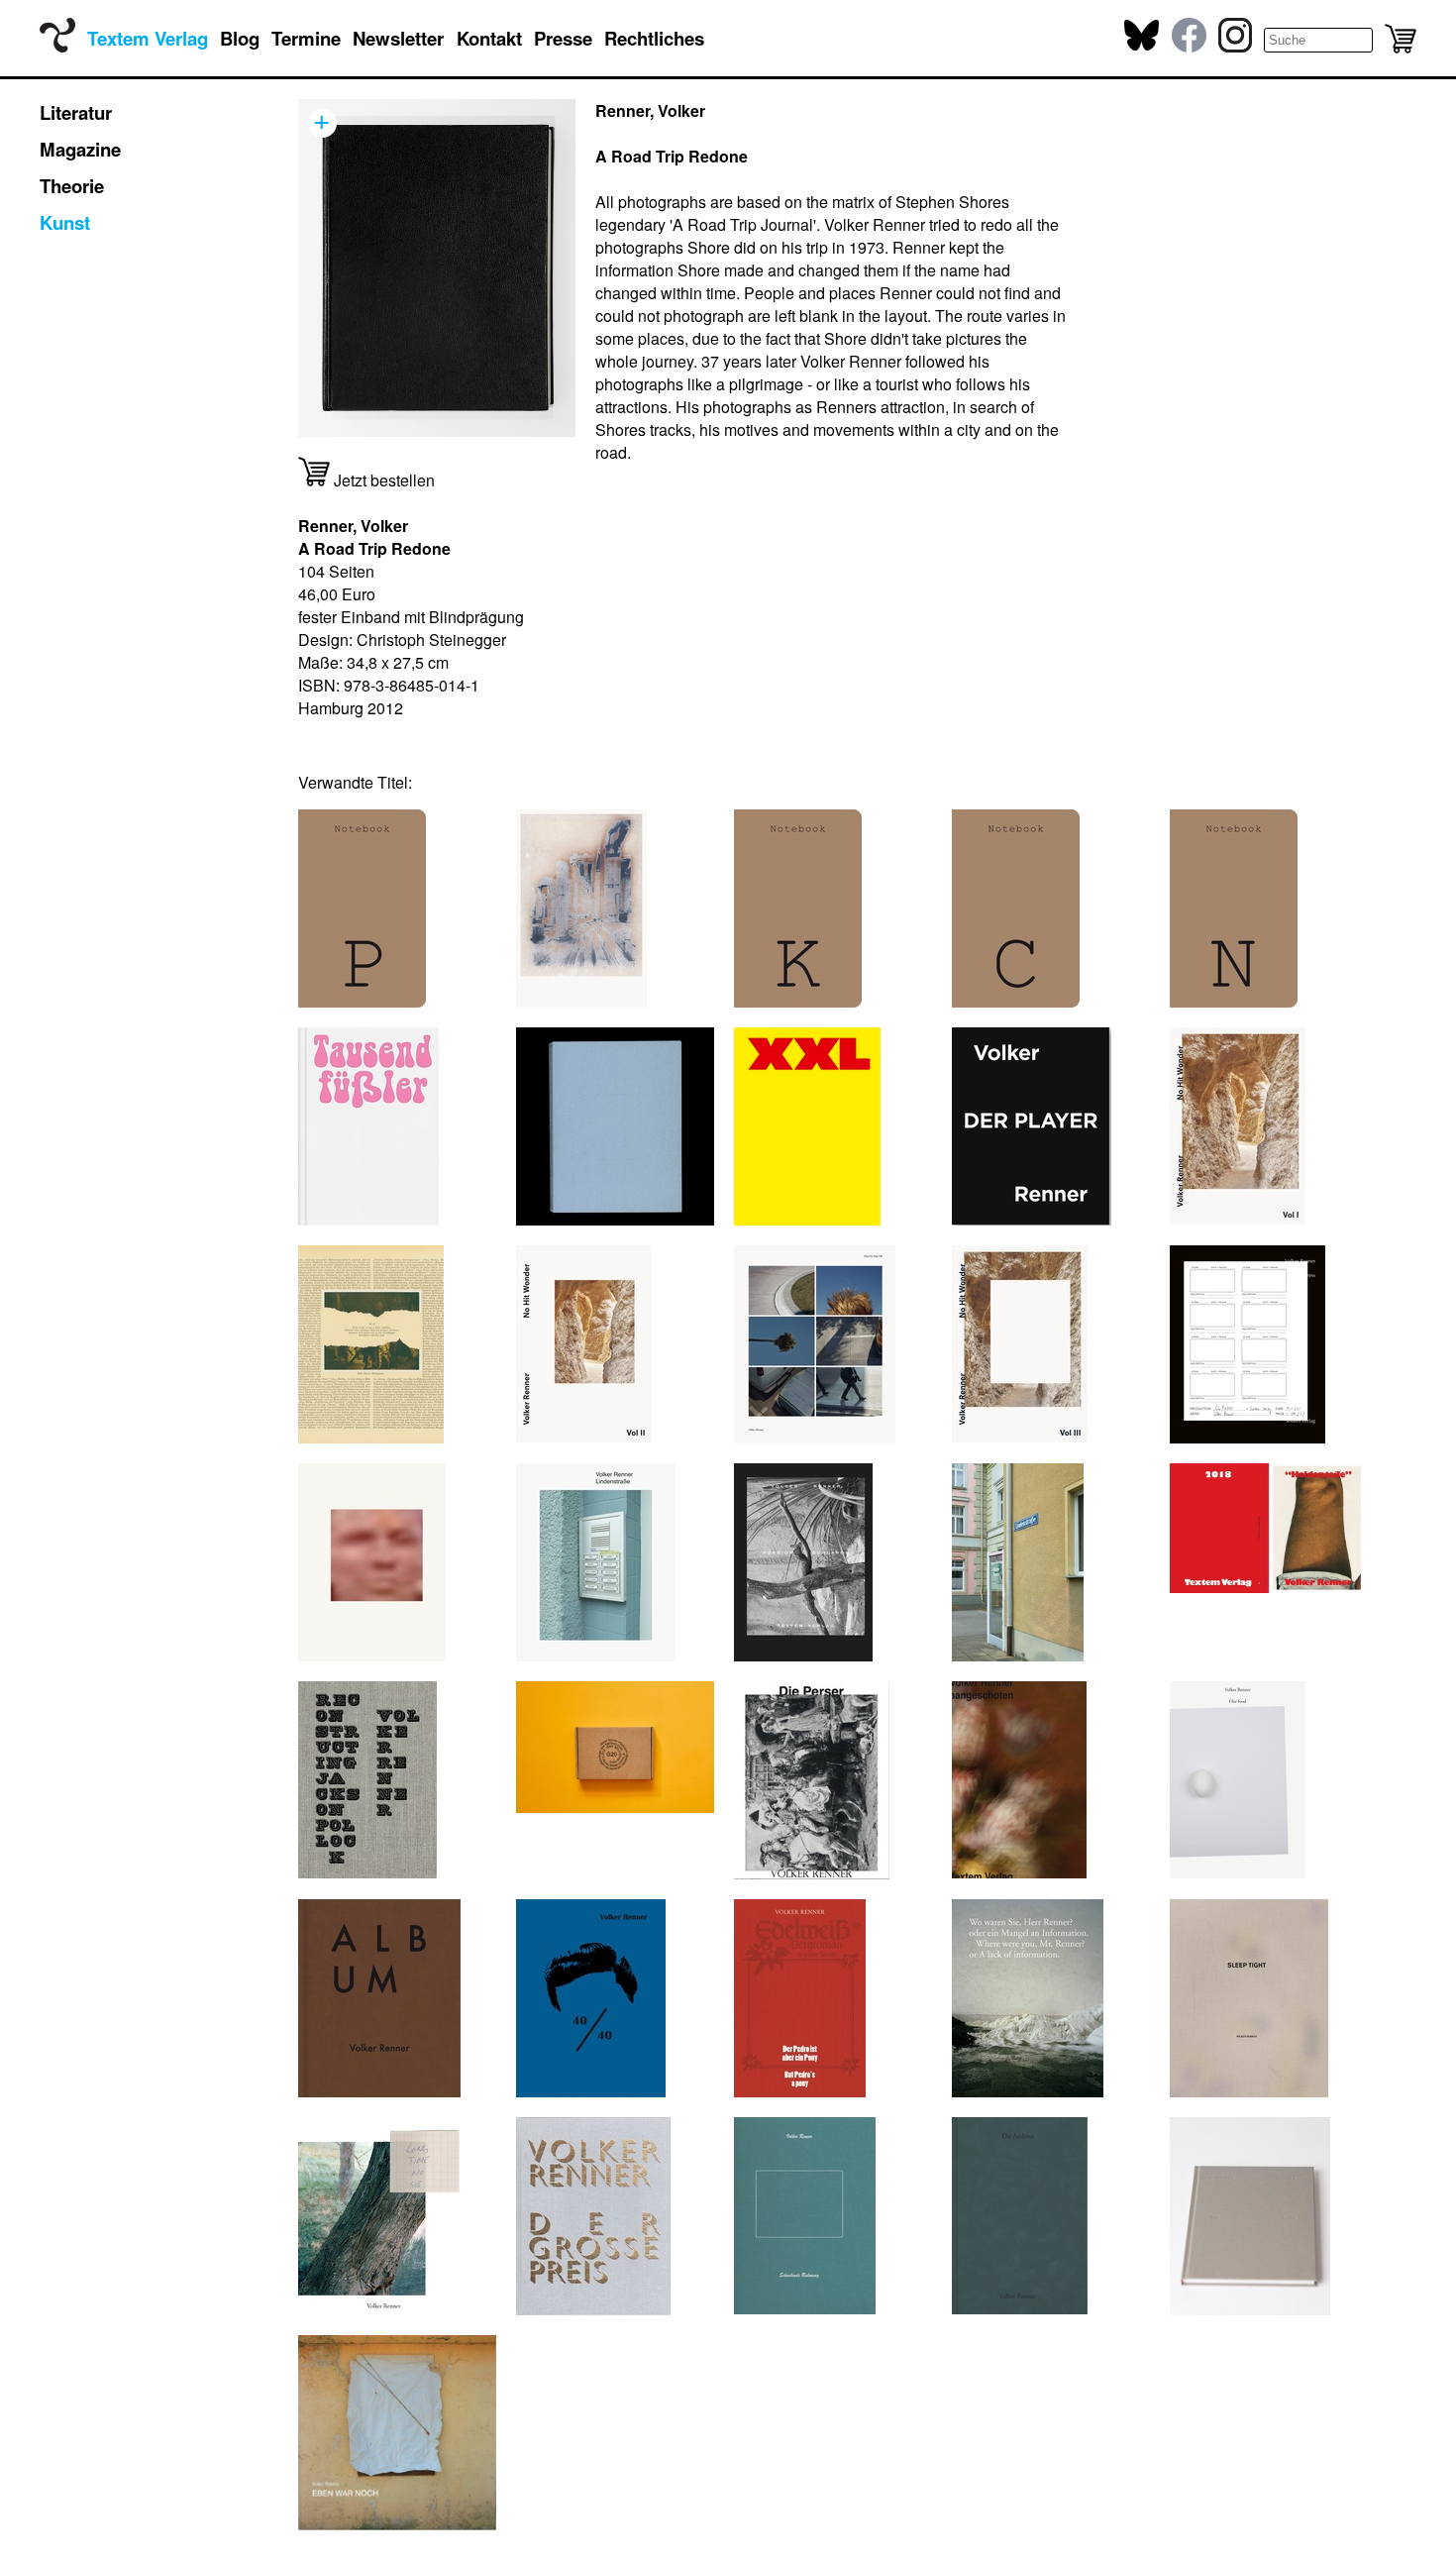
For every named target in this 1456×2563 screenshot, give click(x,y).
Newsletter (398, 38)
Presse (563, 38)
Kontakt (489, 38)
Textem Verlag (148, 38)
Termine (306, 38)
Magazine (80, 149)
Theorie (72, 186)
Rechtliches (654, 38)
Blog (240, 38)
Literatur (76, 112)
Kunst (65, 222)
